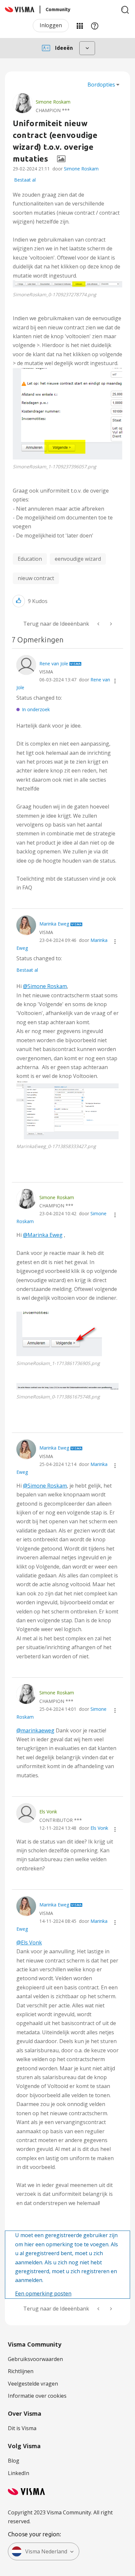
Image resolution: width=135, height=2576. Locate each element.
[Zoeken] (125, 10)
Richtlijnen (21, 2371)
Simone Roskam (81, 169)
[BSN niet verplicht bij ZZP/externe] (110, 624)
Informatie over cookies (37, 2396)
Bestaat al (25, 180)
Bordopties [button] (101, 85)
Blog (14, 2461)
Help (95, 26)
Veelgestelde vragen (33, 2384)
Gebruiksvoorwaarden (35, 2359)
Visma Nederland (46, 2551)
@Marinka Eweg (43, 1235)
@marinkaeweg (35, 1730)
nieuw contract (36, 578)
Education (30, 559)
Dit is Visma (22, 2428)
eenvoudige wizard (78, 559)
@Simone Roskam (45, 986)
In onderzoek (36, 709)
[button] (67, 284)
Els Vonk (99, 1828)
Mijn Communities (80, 26)
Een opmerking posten (43, 2293)
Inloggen (51, 25)
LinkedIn (19, 2473)
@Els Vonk (29, 1942)
